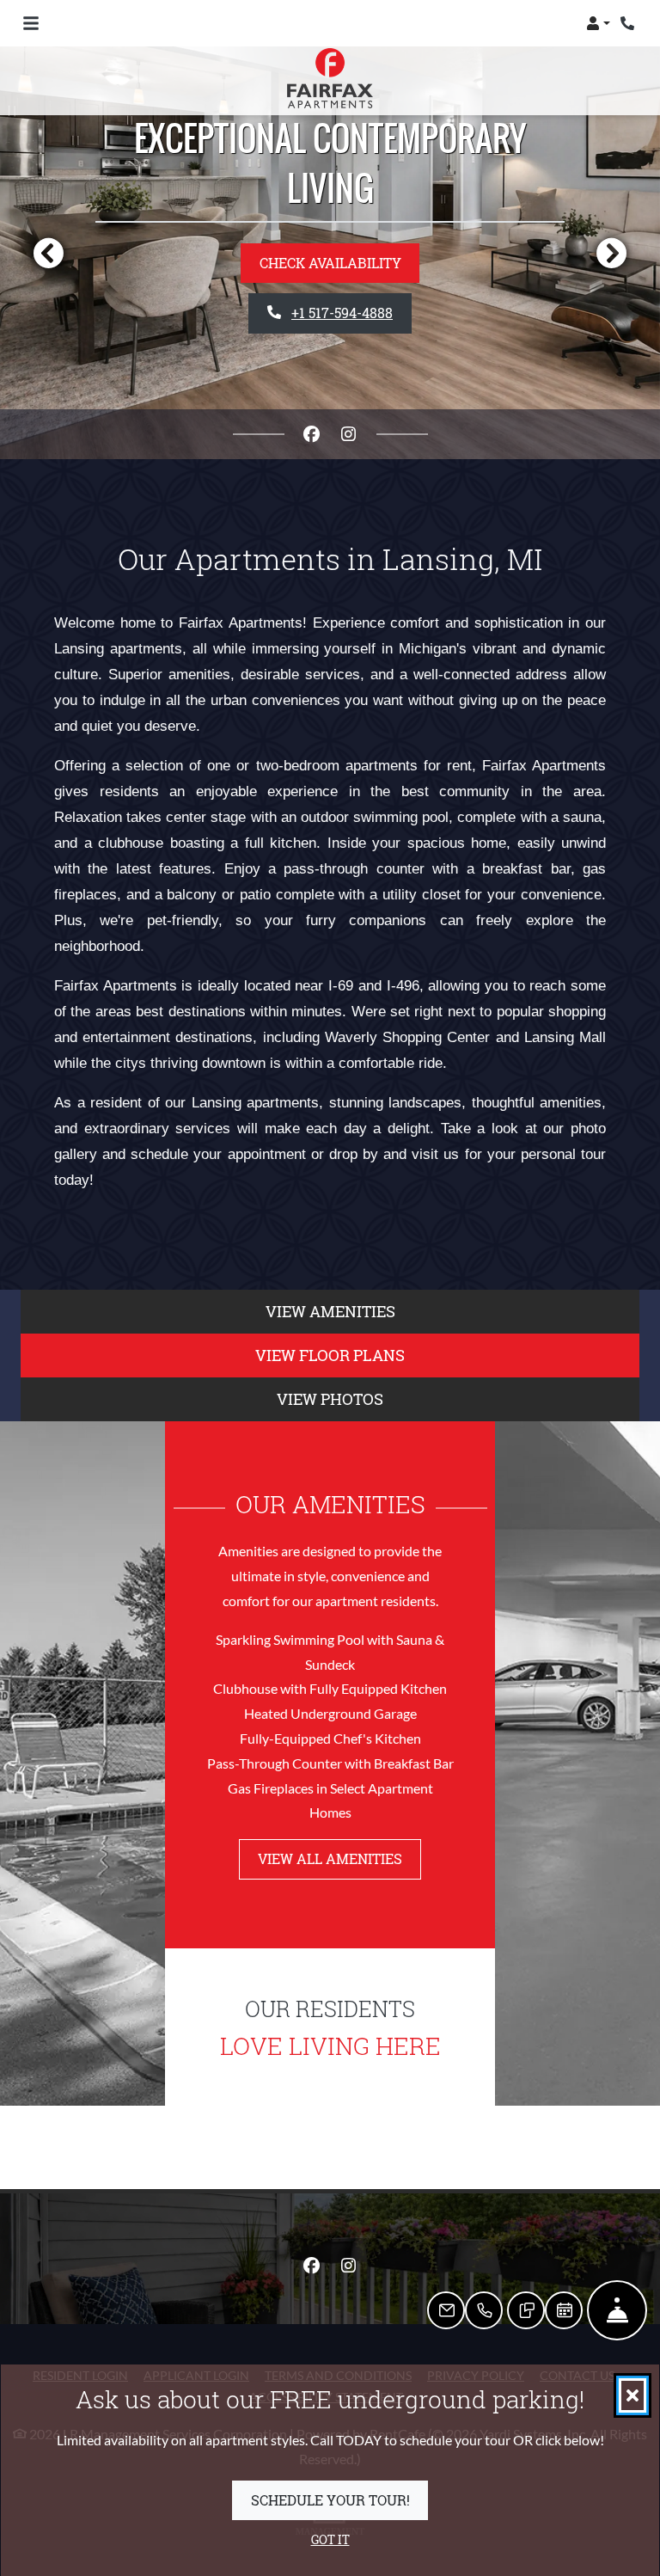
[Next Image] (612, 253)
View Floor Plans (330, 1355)
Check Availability (330, 263)
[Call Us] (484, 2310)
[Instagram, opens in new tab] (349, 434)
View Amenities (330, 1311)
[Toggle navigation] (31, 23)
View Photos (330, 1399)
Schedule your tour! (330, 2499)
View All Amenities (330, 1858)
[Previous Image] (48, 253)
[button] (598, 23)
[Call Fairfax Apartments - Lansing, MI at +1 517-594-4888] (629, 23)
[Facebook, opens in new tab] (312, 434)
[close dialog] (632, 2395)
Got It (330, 2539)
